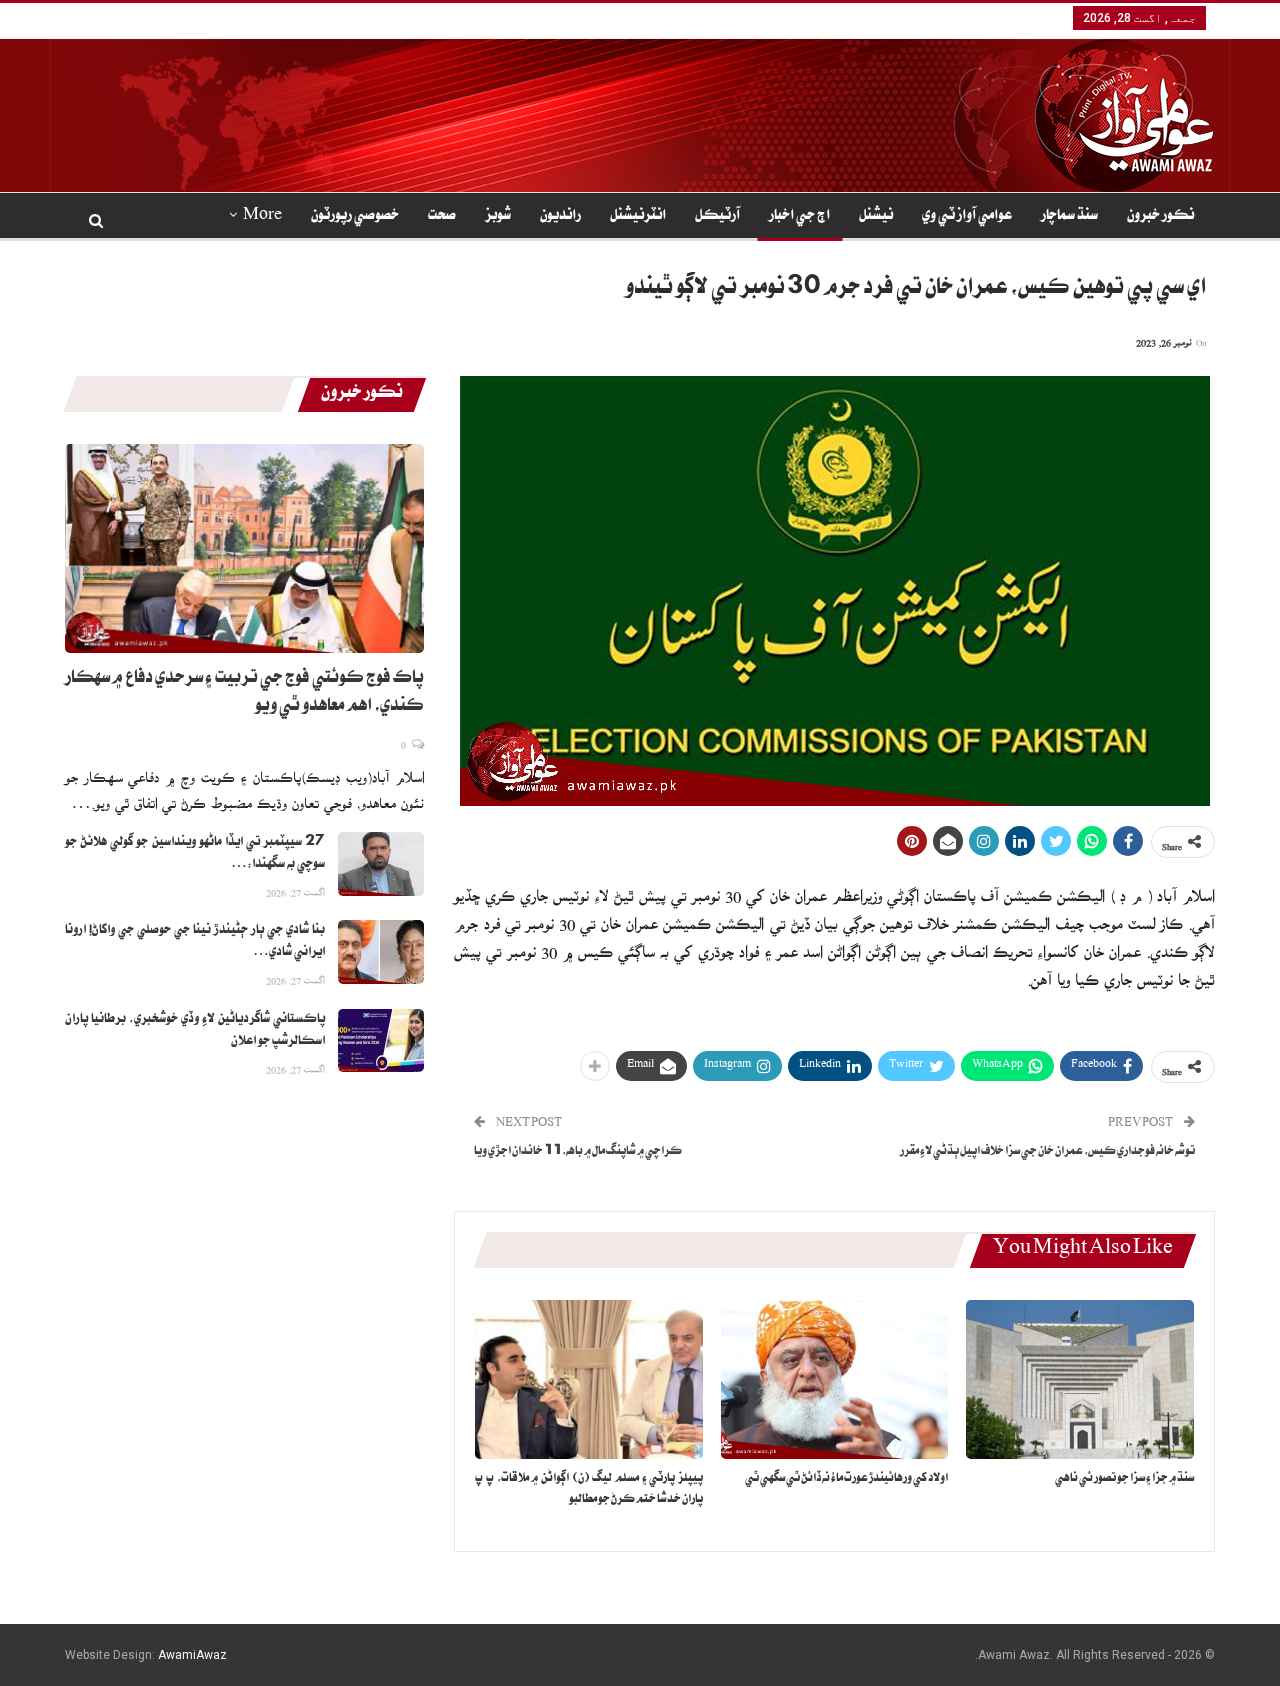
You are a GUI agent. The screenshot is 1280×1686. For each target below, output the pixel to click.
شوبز (498, 217)
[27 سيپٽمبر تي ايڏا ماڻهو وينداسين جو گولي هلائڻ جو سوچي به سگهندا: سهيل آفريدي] (381, 864)
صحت (442, 217)
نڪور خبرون (1160, 217)
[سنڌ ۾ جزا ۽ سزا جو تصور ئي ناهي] (1080, 1379)
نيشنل (876, 217)
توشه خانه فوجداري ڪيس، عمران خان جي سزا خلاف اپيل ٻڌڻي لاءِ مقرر (1047, 1152)
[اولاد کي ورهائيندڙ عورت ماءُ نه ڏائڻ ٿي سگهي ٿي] (835, 1379)
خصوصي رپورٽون (355, 217)
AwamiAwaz (192, 1655)
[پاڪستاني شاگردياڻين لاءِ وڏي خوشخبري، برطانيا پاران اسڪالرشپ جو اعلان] (381, 1041)
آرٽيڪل (717, 217)
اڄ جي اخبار (799, 217)
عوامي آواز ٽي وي (967, 217)
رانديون (560, 217)
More (262, 217)
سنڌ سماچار (1069, 217)
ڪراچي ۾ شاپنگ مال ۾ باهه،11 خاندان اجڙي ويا (578, 1152)
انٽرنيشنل (638, 217)
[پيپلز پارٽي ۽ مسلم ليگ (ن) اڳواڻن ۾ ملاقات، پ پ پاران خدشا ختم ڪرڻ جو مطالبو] (589, 1379)
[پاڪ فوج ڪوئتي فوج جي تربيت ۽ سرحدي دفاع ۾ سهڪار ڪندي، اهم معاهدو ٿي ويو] (244, 548)
